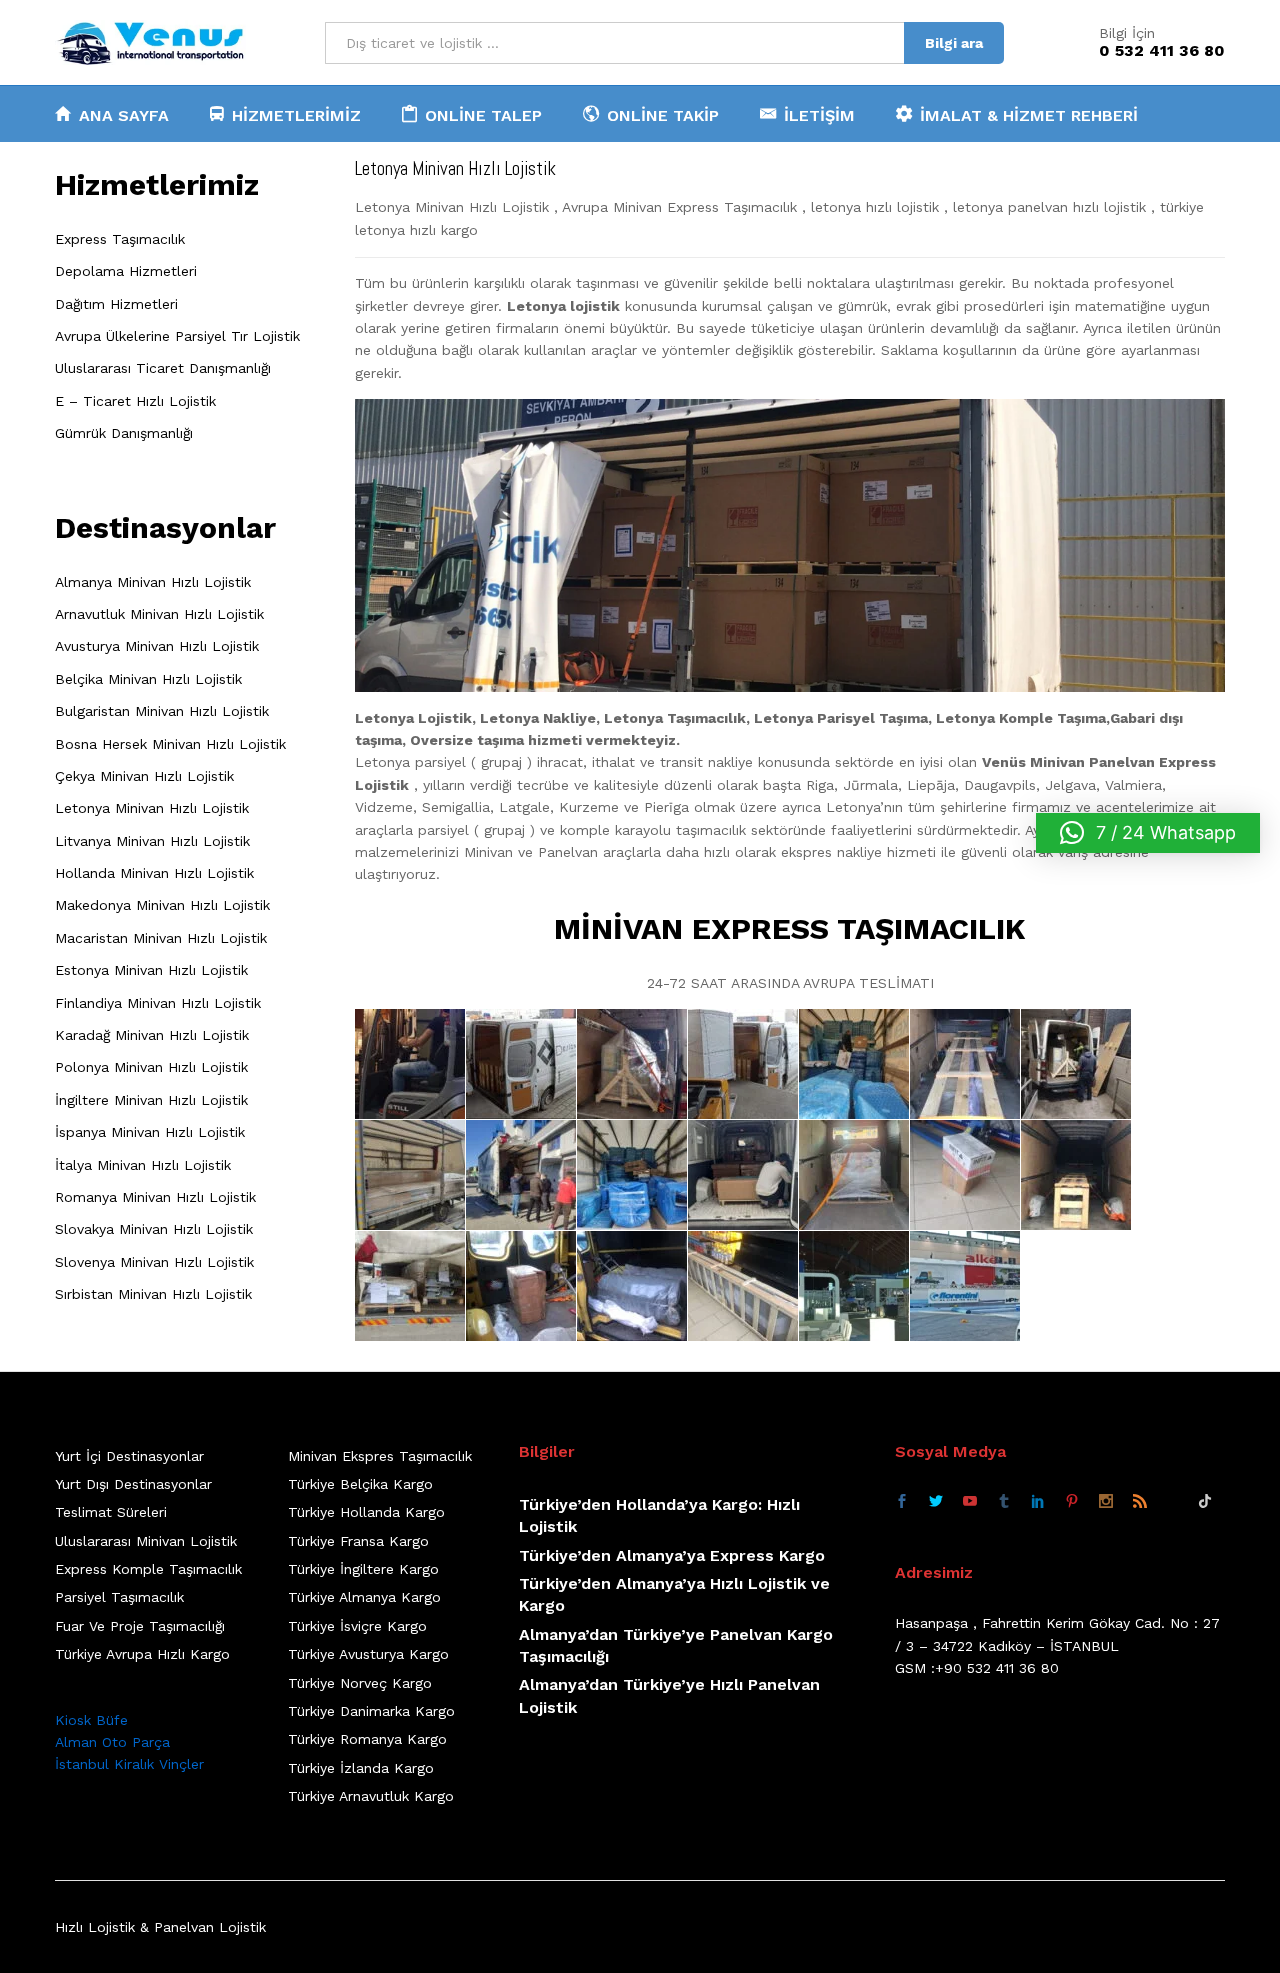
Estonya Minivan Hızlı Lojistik (151, 970)
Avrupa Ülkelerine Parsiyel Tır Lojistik (177, 336)
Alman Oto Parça (112, 1742)
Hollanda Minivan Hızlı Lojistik (154, 873)
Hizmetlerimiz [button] (296, 115)
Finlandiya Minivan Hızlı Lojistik (158, 1003)
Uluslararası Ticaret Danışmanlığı (163, 368)
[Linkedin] (1038, 1502)
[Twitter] (936, 1502)
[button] (1148, 833)
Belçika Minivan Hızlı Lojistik (148, 679)
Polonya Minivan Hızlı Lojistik (151, 1067)
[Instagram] (1106, 1502)
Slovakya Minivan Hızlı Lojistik (154, 1229)
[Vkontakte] (1172, 1502)
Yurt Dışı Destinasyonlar (133, 1484)
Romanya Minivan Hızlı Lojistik (155, 1197)
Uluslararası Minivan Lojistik (146, 1541)
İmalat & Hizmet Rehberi (1029, 115)
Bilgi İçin (1127, 33)
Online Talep (483, 115)
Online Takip (663, 115)
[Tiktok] (1205, 1502)
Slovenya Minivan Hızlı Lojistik (154, 1262)
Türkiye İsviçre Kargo (357, 1626)
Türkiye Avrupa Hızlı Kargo (142, 1654)
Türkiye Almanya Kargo (364, 1597)
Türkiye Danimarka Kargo (371, 1711)
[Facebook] (902, 1502)
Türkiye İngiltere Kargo (363, 1569)
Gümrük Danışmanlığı (124, 433)
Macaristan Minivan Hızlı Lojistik (161, 938)
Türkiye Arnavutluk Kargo (371, 1796)
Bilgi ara (954, 43)
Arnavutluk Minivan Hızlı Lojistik (159, 614)
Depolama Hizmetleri (126, 271)
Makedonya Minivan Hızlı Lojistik (162, 905)
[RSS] (1140, 1502)
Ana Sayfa (124, 115)
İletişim (819, 115)
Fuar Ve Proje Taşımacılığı (140, 1626)
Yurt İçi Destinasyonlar (129, 1456)
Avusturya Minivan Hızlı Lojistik (157, 646)
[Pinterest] (1072, 1502)
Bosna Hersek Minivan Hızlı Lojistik (170, 744)
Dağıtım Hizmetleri (116, 304)
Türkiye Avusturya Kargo (368, 1654)
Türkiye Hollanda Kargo (366, 1512)
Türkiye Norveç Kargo (360, 1683)
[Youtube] (970, 1502)
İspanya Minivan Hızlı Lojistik (150, 1132)
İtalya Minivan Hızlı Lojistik (143, 1165)
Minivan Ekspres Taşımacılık (380, 1456)
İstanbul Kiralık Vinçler (129, 1764)
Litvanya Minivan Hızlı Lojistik (152, 841)
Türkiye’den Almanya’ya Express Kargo (672, 1555)
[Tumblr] (1004, 1502)
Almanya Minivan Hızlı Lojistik (153, 582)
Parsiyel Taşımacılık (119, 1597)
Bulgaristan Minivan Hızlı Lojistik (162, 711)
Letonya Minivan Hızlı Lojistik (152, 808)
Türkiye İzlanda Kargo (361, 1768)
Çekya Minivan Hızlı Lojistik (144, 776)
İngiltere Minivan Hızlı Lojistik (151, 1100)
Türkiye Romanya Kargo (367, 1739)
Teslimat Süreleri (111, 1512)
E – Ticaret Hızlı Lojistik (135, 401)
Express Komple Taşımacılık (148, 1569)
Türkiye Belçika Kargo (360, 1484)
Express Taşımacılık (120, 239)
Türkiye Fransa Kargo (358, 1541)
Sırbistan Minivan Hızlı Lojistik (153, 1294)
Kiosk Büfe (91, 1720)
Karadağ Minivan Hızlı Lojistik (152, 1035)
